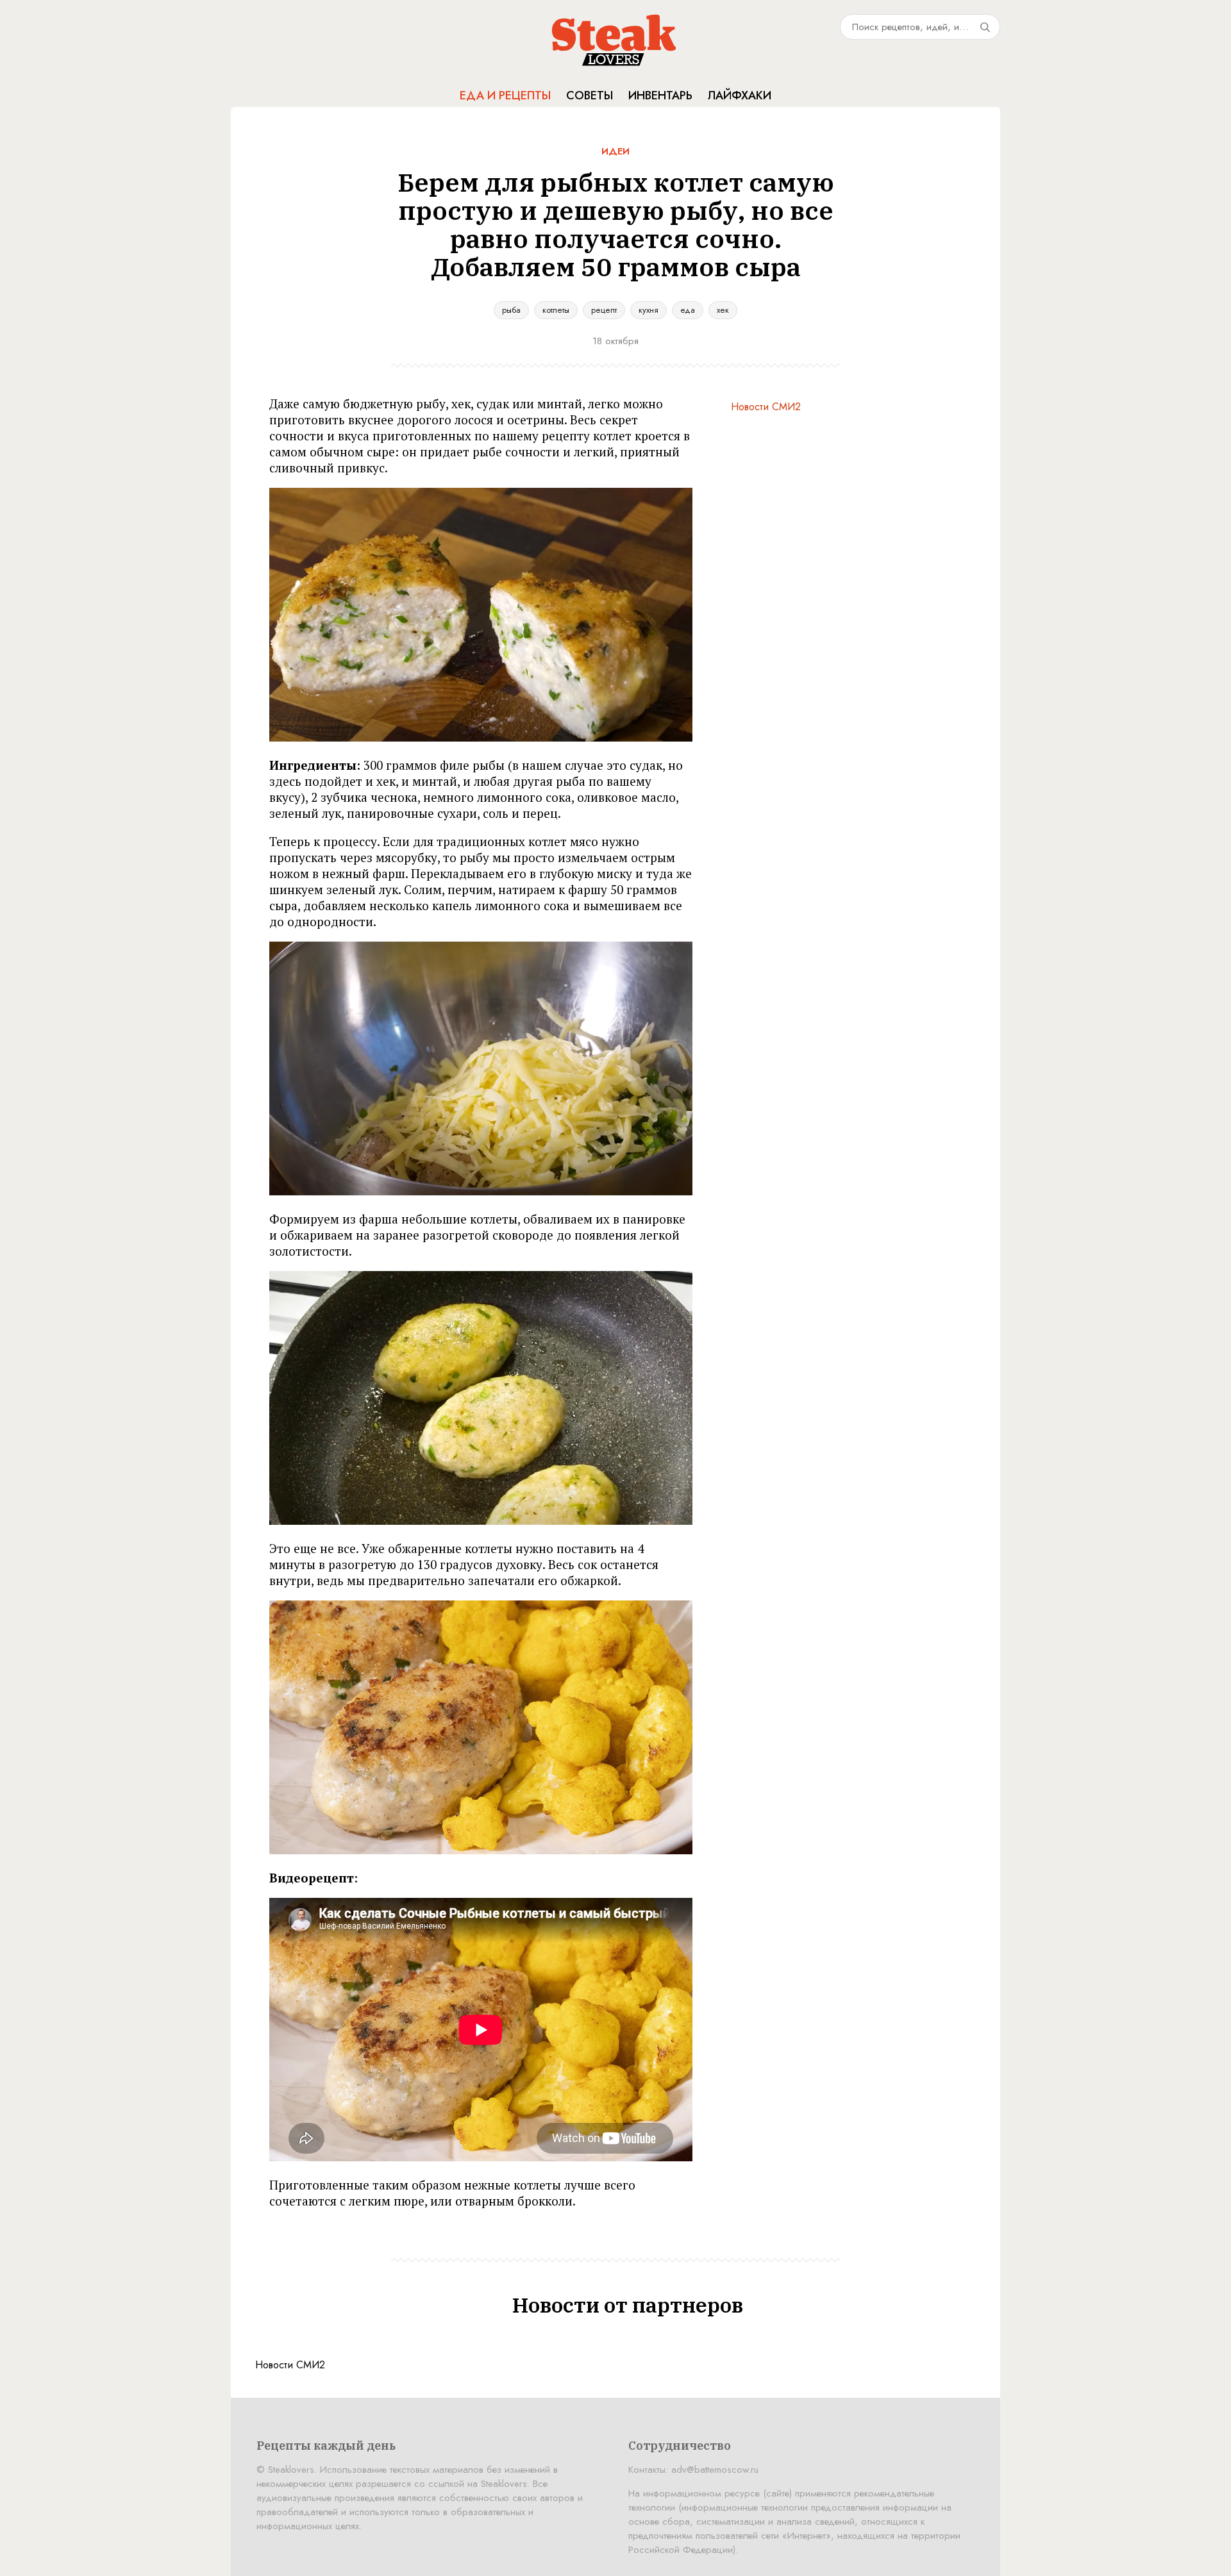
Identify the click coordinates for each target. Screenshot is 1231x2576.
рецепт (604, 310)
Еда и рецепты (505, 96)
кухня (649, 310)
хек (723, 310)
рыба (511, 310)
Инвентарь (660, 96)
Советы (590, 96)
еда (688, 310)
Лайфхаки (740, 96)
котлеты (556, 310)
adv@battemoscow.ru (715, 2470)
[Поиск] (985, 27)
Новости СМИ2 (766, 407)
